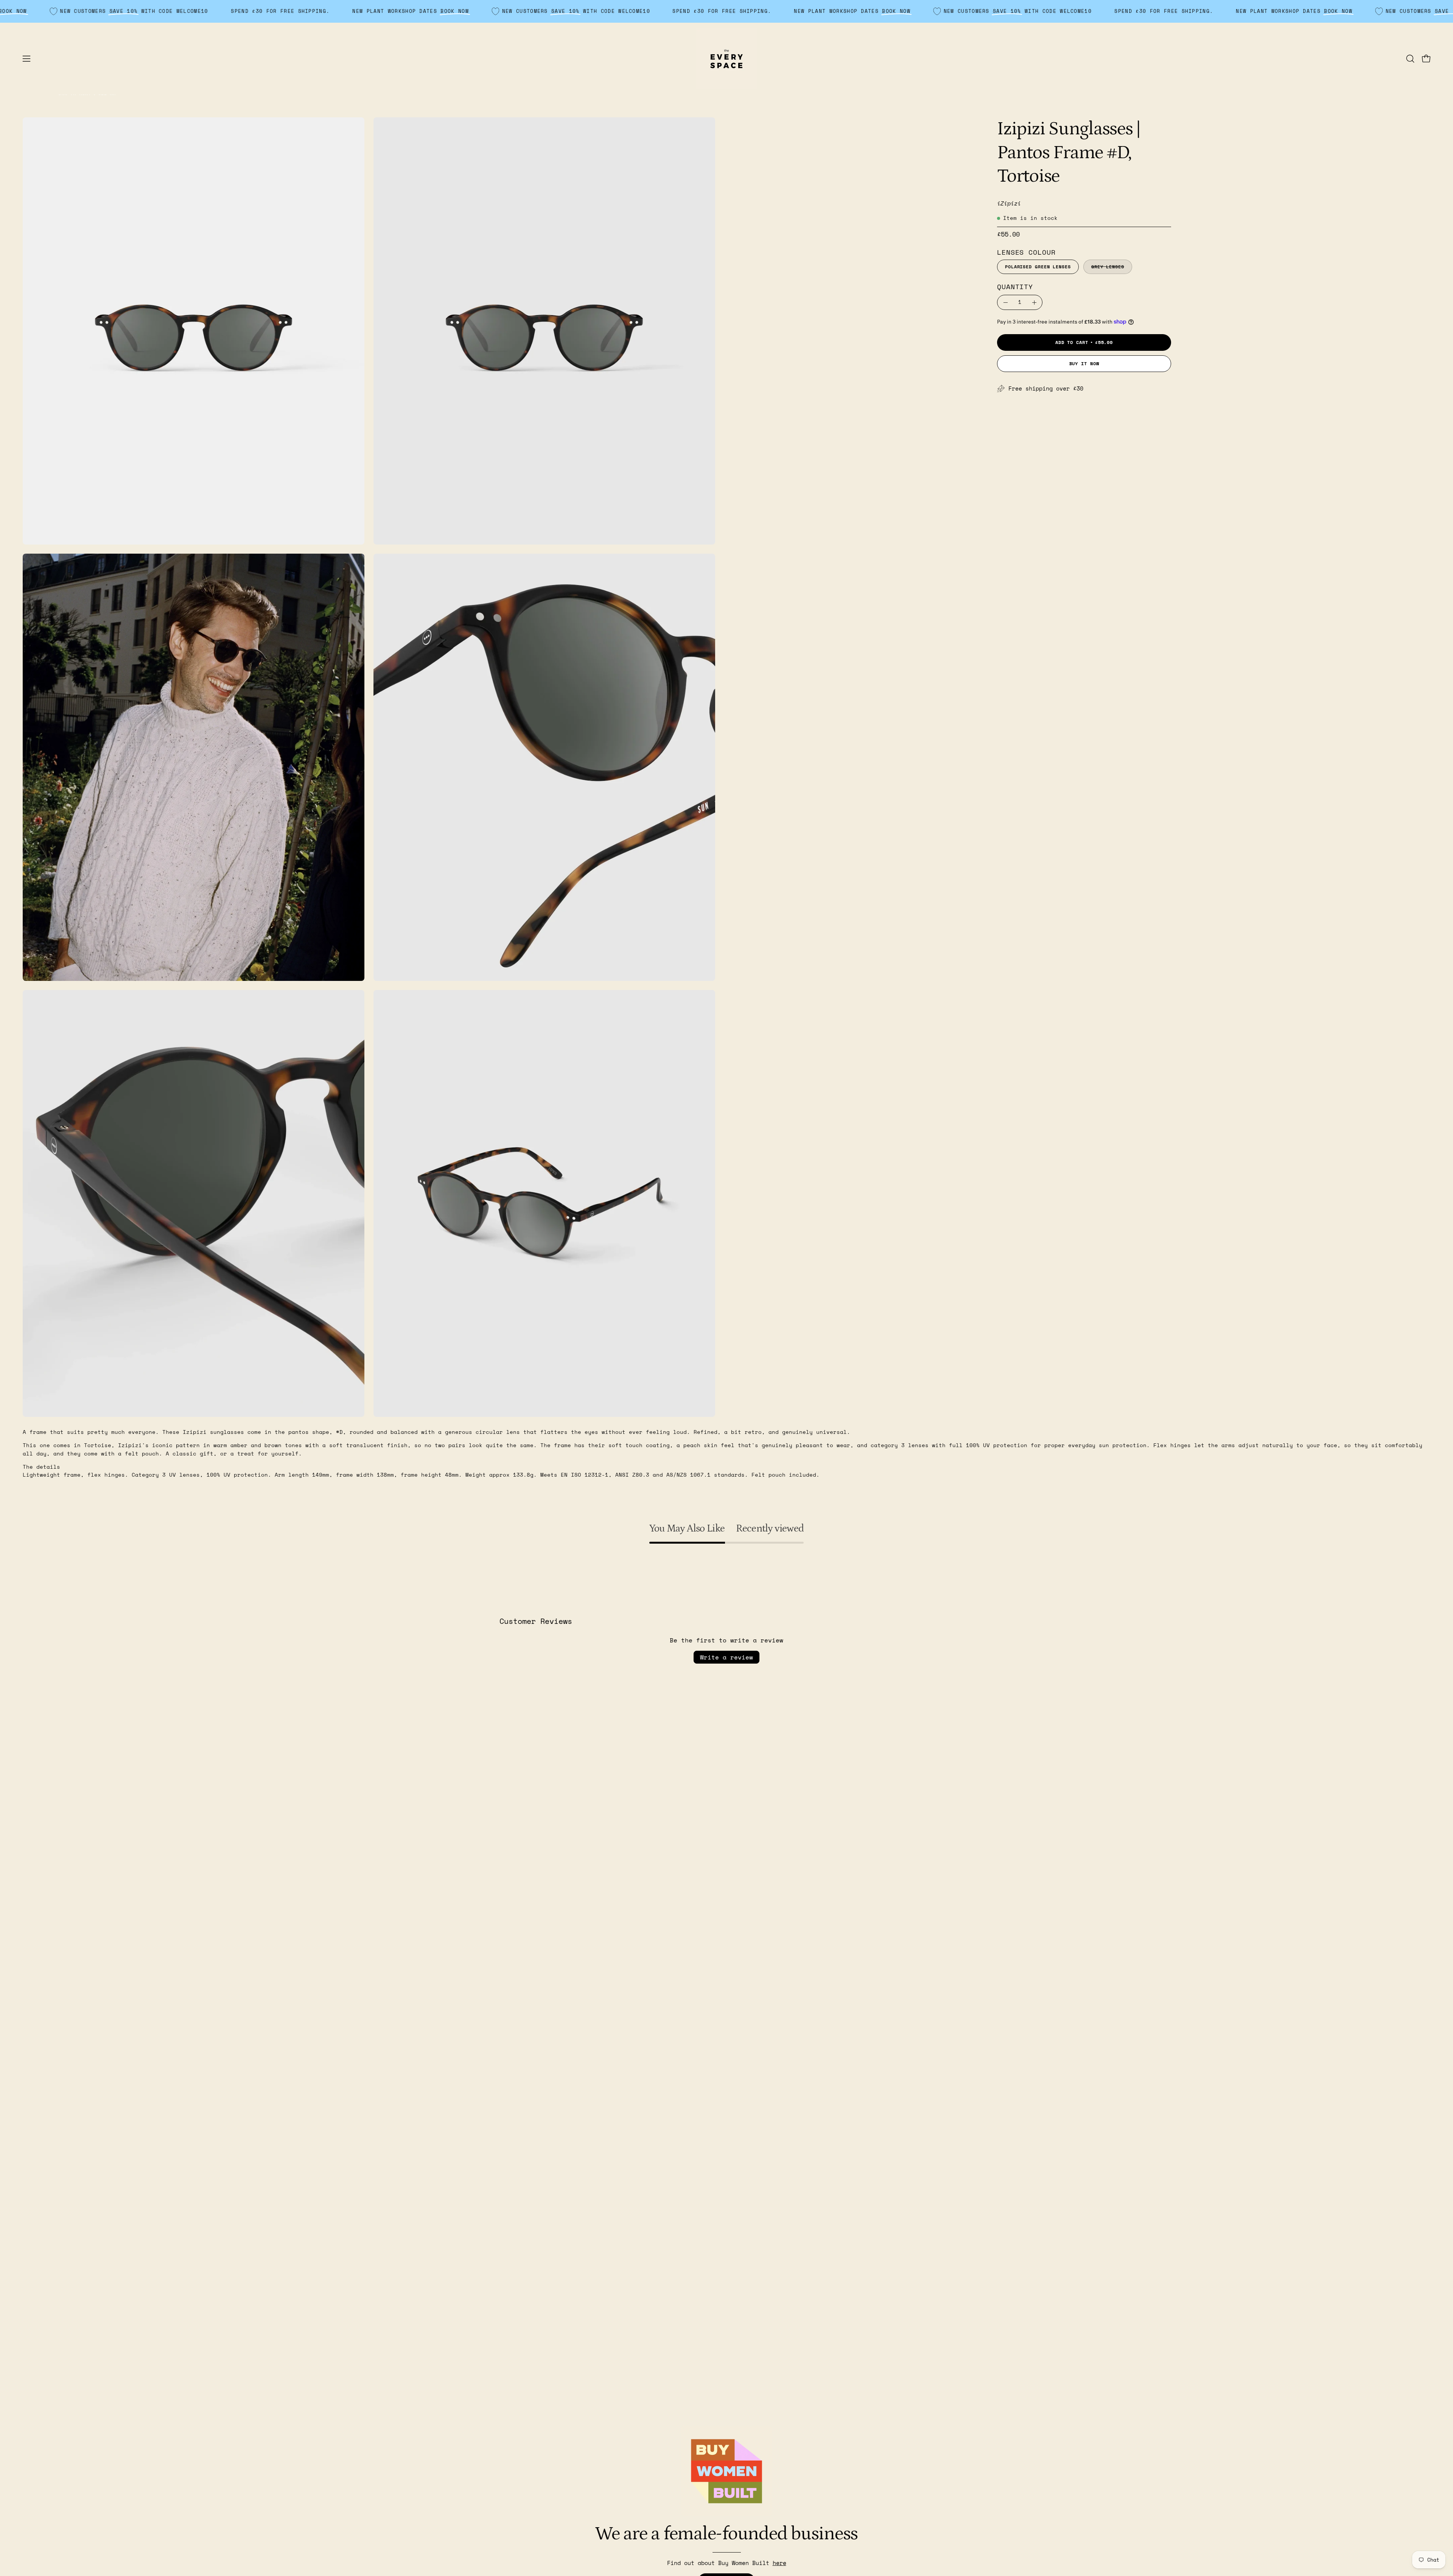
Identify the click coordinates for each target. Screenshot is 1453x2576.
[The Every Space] (726, 59)
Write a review (726, 1657)
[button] (1410, 59)
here (779, 2563)
